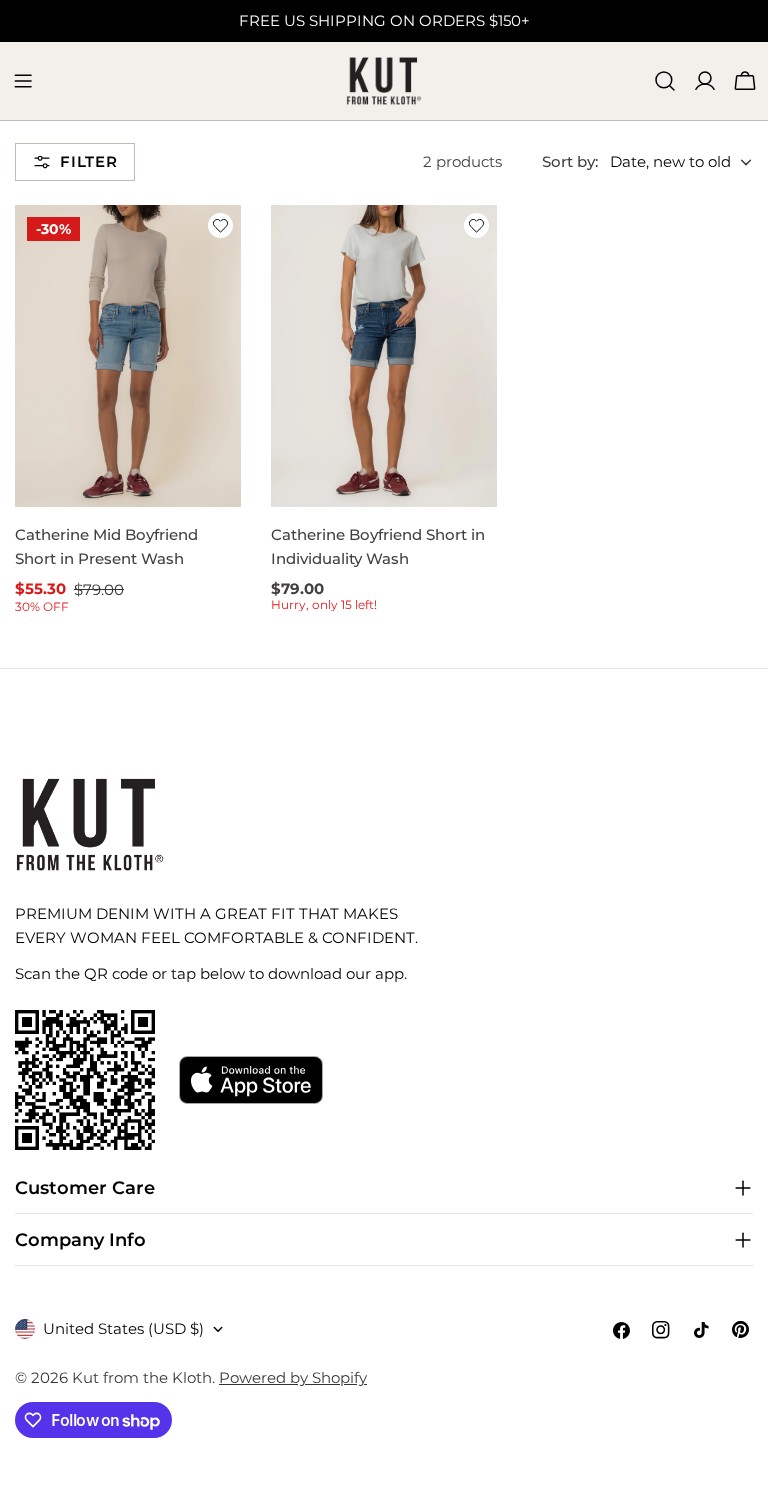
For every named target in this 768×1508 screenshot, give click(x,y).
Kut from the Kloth (142, 1377)
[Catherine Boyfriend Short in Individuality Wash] (384, 355)
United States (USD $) (123, 1328)
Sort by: (570, 161)
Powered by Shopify (293, 1377)
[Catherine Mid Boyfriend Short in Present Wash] (128, 355)
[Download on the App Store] (251, 1080)
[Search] (665, 81)
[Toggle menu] (23, 81)
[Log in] (705, 81)
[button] (220, 225)
